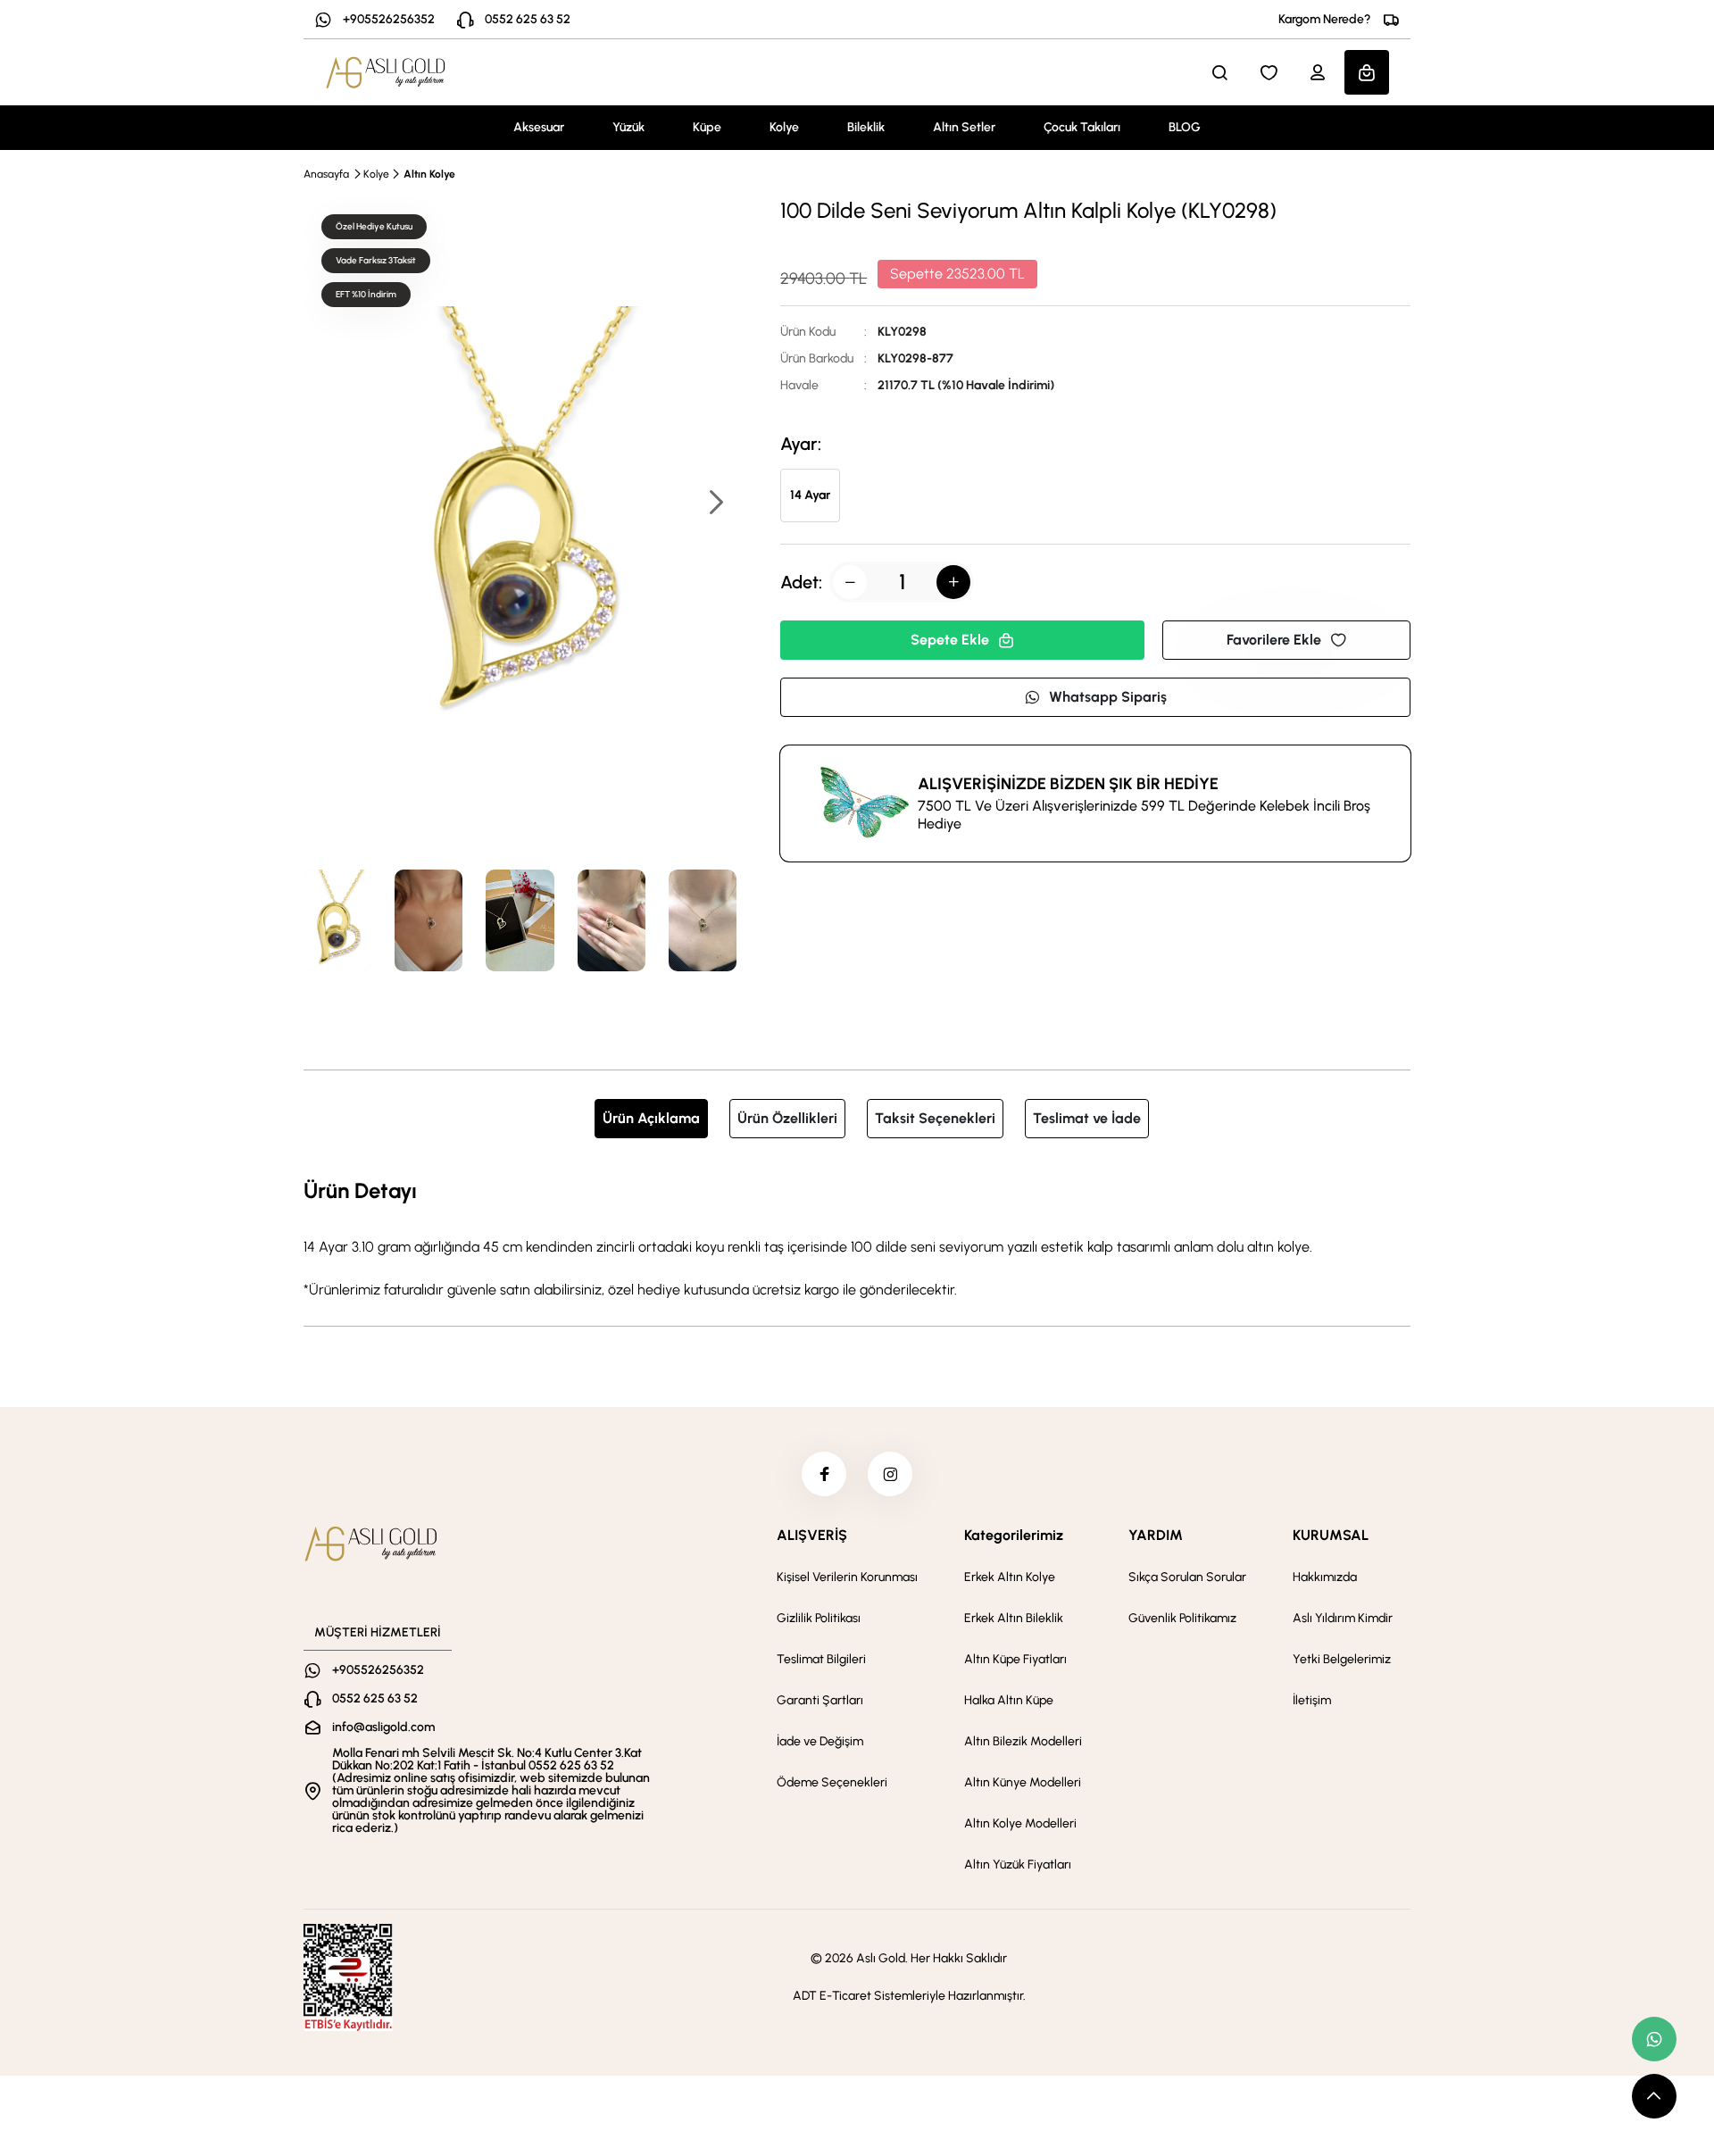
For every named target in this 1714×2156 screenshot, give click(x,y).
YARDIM (1156, 1535)
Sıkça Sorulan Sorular (1187, 1577)
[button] (715, 504)
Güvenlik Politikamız (1182, 1618)
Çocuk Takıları (1082, 127)
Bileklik (866, 127)
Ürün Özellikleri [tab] (787, 1118)
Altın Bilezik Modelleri (1023, 1741)
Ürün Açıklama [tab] (651, 1118)
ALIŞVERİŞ (812, 1535)
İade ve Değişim (820, 1741)
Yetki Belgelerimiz (1342, 1659)
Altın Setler (964, 127)
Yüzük (628, 127)
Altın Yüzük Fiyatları (1018, 1865)
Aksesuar (539, 127)
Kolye (784, 127)
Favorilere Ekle (1274, 640)
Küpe (707, 127)
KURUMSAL (1331, 1535)
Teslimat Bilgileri (821, 1659)
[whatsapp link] (1654, 2039)
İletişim (1312, 1700)
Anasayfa (326, 174)
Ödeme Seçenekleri (832, 1782)
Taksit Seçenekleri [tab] (935, 1118)
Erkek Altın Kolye (1010, 1577)
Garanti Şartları (820, 1700)
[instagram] (890, 1474)
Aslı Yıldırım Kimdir (1343, 1618)
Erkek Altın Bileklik (1014, 1618)
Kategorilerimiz (1014, 1535)
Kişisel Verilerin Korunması (847, 1577)
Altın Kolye (429, 174)
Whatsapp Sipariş (1108, 697)
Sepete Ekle (950, 640)
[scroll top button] (1654, 2096)
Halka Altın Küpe (1009, 1700)
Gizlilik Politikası (819, 1618)
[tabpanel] (857, 1237)
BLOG (1185, 127)
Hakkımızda (1325, 1577)
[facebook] (824, 1474)
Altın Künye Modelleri (1023, 1782)
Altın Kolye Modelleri (1020, 1823)
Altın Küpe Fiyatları (1015, 1659)
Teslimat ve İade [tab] (1087, 1118)
